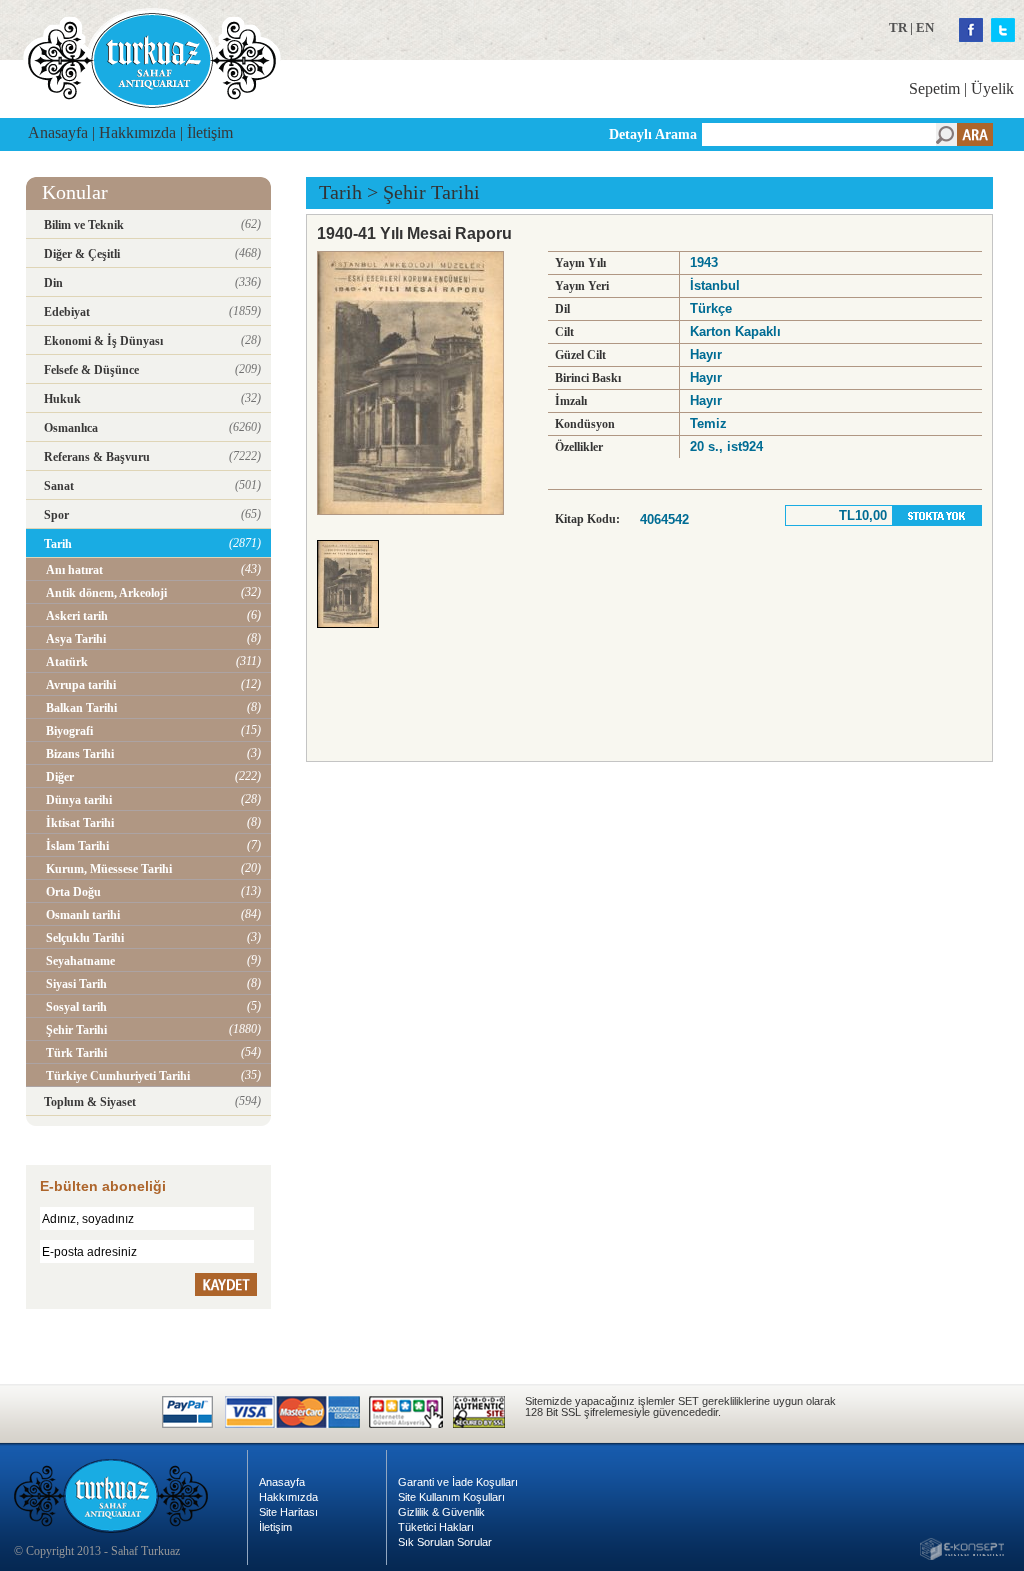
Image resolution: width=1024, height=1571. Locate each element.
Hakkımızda (137, 132)
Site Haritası (288, 1512)
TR (898, 27)
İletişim (210, 132)
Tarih (340, 192)
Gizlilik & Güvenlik (441, 1512)
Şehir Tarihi (431, 192)
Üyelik (992, 88)
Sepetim (934, 88)
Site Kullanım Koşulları (451, 1497)
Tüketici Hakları (436, 1527)
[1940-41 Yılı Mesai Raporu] (353, 633)
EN (925, 27)
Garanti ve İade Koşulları (458, 1482)
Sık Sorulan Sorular (445, 1542)
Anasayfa (58, 132)
